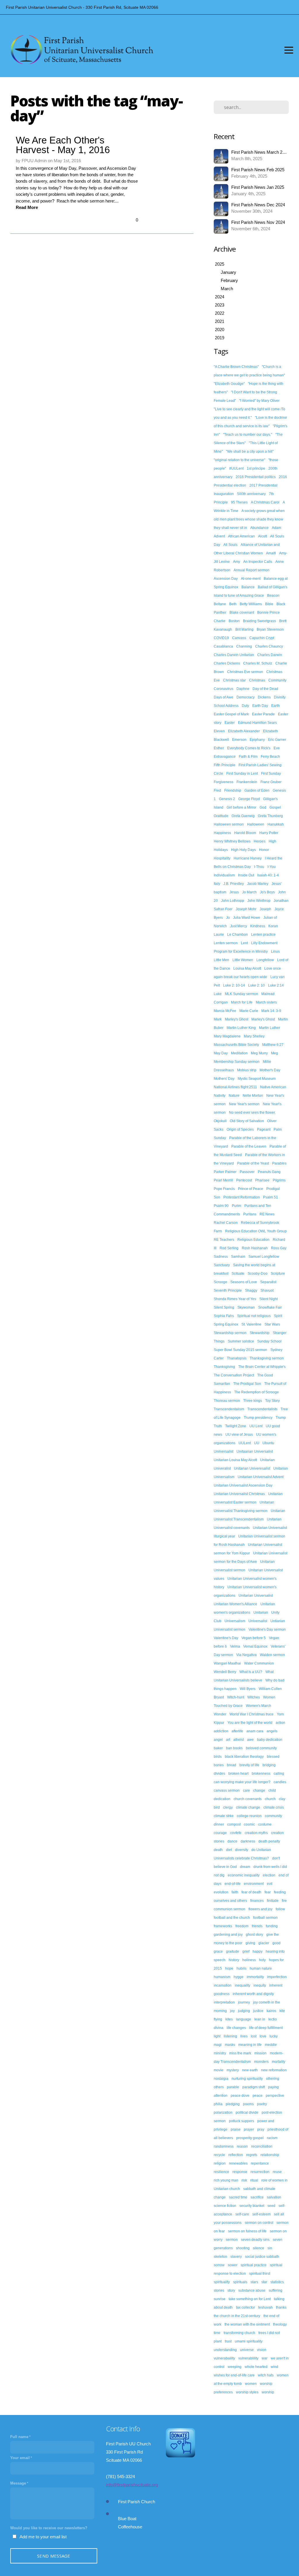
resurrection (260, 2172)
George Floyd (249, 799)
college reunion (249, 1816)
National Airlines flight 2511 (235, 1087)
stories (219, 2290)
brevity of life (249, 1765)
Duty (245, 706)
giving (250, 1943)
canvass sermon (227, 1790)
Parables (279, 1163)
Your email (20, 2458)
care (246, 1790)
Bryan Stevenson (270, 629)
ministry (220, 2053)
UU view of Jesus (239, 1435)
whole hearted (256, 2367)
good (277, 1943)
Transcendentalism (229, 1409)
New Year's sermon (244, 1104)
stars (254, 2282)
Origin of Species (240, 1129)
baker (218, 1748)
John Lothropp (233, 901)
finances (257, 1901)
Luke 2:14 (276, 985)
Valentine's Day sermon (267, 1629)
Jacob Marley (258, 884)
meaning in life (250, 2045)
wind (274, 2367)
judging (244, 2011)
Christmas (257, 680)
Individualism (224, 875)
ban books (234, 1748)
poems (248, 2104)
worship (268, 2392)
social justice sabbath (262, 2257)
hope (229, 1968)
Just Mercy (239, 926)
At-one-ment (251, 579)
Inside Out (246, 875)
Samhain (238, 1257)
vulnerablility (248, 2358)
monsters (261, 2062)
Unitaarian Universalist (255, 1452)
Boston (234, 621)
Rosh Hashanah (255, 1248)
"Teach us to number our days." (248, 435)
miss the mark (240, 2053)
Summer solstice (241, 1341)
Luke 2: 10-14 (234, 985)
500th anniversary (251, 494)
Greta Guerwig (243, 816)
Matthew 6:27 (273, 1045)
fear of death (251, 1892)
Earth (275, 706)
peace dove (240, 2096)
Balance (248, 587)
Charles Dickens (227, 663)
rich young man (226, 2180)
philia (218, 2104)
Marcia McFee (225, 1011)
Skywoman (246, 1307)
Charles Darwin (270, 655)
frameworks (223, 1926)
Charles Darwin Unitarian (234, 655)
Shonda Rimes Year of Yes (235, 1299)
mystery (233, 2070)
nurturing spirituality (247, 2079)
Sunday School (269, 1341)
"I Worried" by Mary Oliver (259, 401)
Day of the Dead (265, 689)
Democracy (246, 697)
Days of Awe (224, 697)
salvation (274, 2197)
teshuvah (265, 2307)
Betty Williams (251, 604)
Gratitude (221, 816)
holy (262, 1960)
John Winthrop (259, 901)
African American (241, 536)
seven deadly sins (255, 2240)
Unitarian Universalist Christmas (239, 1494)
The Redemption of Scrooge (257, 1392)
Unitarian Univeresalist (252, 1468)
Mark (218, 1019)
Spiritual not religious (254, 1316)
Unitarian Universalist (256, 1596)
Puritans (250, 1214)
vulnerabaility (224, 2358)
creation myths (256, 1833)
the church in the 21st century (237, 2316)
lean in (260, 2019)
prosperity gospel (250, 2138)
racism (272, 2138)
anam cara (255, 1731)
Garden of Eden (257, 790)
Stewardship (260, 1333)
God (263, 807)
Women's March (259, 1706)
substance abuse (252, 2290)
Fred (217, 790)
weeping (235, 2367)
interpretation (224, 2002)
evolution (221, 1892)
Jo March (249, 892)
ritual (254, 2180)
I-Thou (259, 867)
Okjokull (220, 1121)
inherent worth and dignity (253, 1994)
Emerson (239, 740)
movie (219, 2070)
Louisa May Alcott (247, 968)
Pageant (264, 1129)
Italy (217, 884)
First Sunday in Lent (242, 774)
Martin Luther (270, 1028)
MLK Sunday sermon (241, 994)
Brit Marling (244, 629)
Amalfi (271, 553)
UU (257, 1443)
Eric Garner (277, 740)
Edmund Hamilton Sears (257, 723)
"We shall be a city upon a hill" (250, 451)
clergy (228, 1807)
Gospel (275, 807)
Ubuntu (268, 1443)
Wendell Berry (225, 1672)
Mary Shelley (254, 1036)
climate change (248, 1807)
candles (280, 1782)
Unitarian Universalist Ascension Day (243, 1485)
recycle (219, 2155)
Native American (273, 1087)
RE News (267, 1214)
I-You (272, 867)
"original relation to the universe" (239, 460)
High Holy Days (243, 850)
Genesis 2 (227, 799)
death (218, 1850)
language (244, 2019)
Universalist (258, 1621)
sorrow (219, 2265)
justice (258, 2011)
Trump (281, 1418)
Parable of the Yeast (253, 1163)
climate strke (224, 1816)
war (265, 2358)
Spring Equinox (226, 1324)
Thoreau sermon (227, 1401)
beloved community (261, 1748)
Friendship (233, 790)
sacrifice (257, 2197)
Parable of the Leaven (249, 1146)
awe (250, 1740)
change (259, 1790)
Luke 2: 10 (257, 985)
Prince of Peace (251, 1189)
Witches (254, 1697)
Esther (219, 748)
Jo (228, 918)
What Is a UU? (251, 1672)
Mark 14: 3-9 (271, 1011)
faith (235, 1892)
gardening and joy (228, 1935)
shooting (243, 2248)
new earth (250, 2070)
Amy (237, 562)
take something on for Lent (250, 2299)
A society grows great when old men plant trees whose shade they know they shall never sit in (249, 519)
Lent (244, 943)
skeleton (220, 2257)
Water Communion (259, 1663)
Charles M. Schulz (258, 663)
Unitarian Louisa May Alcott (235, 1460)
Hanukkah (276, 824)
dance (232, 1841)
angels (272, 1731)
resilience (221, 2172)
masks (230, 2045)
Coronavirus (224, 689)
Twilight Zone (236, 1426)
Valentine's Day (226, 1638)
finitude (273, 1901)
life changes (236, 2028)
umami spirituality (249, 2341)
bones (219, 1765)
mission (260, 2053)
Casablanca (223, 646)
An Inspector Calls (258, 562)
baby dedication (270, 1740)
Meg (274, 1053)
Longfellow (265, 960)
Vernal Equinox (255, 1646)
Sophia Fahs (224, 1316)
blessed (273, 1757)
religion (220, 2163)
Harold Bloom (245, 833)
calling (279, 1774)
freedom (242, 1926)
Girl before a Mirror (241, 807)
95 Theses (239, 502)
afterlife (237, 1731)
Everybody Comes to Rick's (249, 748)
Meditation (239, 1053)
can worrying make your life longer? (242, 1782)
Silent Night (268, 1299)
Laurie (219, 935)
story (231, 2290)
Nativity (220, 1096)
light (217, 2036)
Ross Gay (279, 1248)
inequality (242, 1985)
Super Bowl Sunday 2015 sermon (240, 1350)
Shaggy (251, 1290)
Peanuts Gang (269, 1172)
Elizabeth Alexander (244, 731)
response (240, 2172)
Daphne (243, 689)
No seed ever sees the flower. (252, 1113)
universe (247, 2350)
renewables (238, 2163)
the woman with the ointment (247, 2324)
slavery (236, 2257)
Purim (237, 1206)
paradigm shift (254, 2087)
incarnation (223, 1985)
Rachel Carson (226, 1223)
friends (257, 1926)
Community (277, 680)
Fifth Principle (225, 765)
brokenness (261, 1774)
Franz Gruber (271, 782)
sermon (232, 2240)
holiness (249, 1960)
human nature (261, 1968)
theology (280, 2324)
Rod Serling (229, 1248)
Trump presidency (258, 1418)
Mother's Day (270, 1070)
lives (244, 2036)
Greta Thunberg (270, 816)
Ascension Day (226, 579)
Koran (273, 926)
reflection (236, 2155)
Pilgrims (279, 1180)
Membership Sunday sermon (237, 1062)
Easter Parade (263, 714)
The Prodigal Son (247, 1384)
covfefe (236, 1833)
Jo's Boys (267, 892)
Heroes (260, 841)
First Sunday (271, 774)
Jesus (234, 892)
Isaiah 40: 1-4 (268, 875)
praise (236, 2129)
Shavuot (267, 1290)
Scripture (278, 1274)
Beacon (273, 596)
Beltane (220, 604)
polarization (223, 2113)
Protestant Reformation (242, 1197)
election (269, 1875)
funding (272, 1926)
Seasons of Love (244, 1282)
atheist (239, 1740)
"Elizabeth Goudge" (229, 384)
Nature (234, 1096)
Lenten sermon (226, 943)
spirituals (240, 2282)
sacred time (238, 2197)
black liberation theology (244, 1757)
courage (220, 1833)
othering (273, 2079)
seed (271, 2206)
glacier (264, 1943)
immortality (255, 1977)
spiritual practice (254, 2265)
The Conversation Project (234, 1375)
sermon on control (259, 2223)
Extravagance (225, 757)
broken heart (238, 1774)
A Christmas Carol (265, 502)
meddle (271, 2045)
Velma (235, 1646)
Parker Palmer (225, 1172)
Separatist (268, 1282)
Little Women (243, 960)
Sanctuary (222, 1265)
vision (262, 2350)
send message (54, 2556)
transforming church (239, 2333)
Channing (244, 646)
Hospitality (222, 858)
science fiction (225, 2206)
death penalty (269, 1841)
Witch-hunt (236, 1697)
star (264, 2282)
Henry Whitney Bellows (232, 841)
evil (270, 1884)
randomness (224, 2146)
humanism (222, 1977)
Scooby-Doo (258, 1274)
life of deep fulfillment (266, 2028)
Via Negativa (246, 1655)
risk (244, 2180)
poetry (262, 2104)
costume (265, 1824)
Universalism (235, 1621)
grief (246, 1952)
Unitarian (261, 1613)
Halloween (256, 824)
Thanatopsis (237, 1358)
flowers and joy (260, 1909)
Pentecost (244, 1180)
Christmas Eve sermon (245, 672)
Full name (19, 2437)
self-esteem (261, 2214)
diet (229, 1850)
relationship (270, 2155)
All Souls (230, 545)
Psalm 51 (271, 1197)
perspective (275, 2096)
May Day (221, 1053)
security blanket (252, 2206)
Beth (233, 604)
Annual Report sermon (252, 570)
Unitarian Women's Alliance (235, 1604)
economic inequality (244, 1875)
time (217, 2333)
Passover (247, 1172)
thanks (281, 2307)
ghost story (254, 1935)
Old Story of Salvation (247, 1121)
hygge (239, 1977)
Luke (218, 994)
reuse (277, 2172)
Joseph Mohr (246, 909)
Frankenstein (247, 782)
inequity (260, 1985)
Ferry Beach (270, 757)
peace (258, 2096)
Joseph (265, 909)
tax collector (245, 2307)
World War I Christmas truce (252, 1714)
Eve (277, 748)
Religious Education (253, 1240)
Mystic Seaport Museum (257, 1079)
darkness (248, 1841)
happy (258, 1952)
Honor (264, 850)
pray (261, 2129)
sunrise (220, 2299)
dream (245, 1867)
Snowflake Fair (270, 1307)
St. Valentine (251, 1324)
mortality (279, 2062)
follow (280, 1909)
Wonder (220, 1714)
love (263, 2036)
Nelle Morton (253, 1096)
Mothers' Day (224, 1079)
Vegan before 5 (254, 1638)
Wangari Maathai (227, 1663)
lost (254, 2036)
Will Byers (248, 1689)
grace (218, 1952)
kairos (271, 2011)
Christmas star (234, 680)
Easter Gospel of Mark (231, 714)
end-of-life (233, 1884)
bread (232, 1765)
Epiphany (257, 740)
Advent (219, 536)
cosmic (249, 1824)
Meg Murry (259, 1053)
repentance (260, 2163)
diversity (242, 1850)
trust (228, 2341)
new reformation (274, 2070)
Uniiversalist (224, 1452)
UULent (245, 1443)
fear (268, 1892)
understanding (225, 2350)
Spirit (278, 1316)
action (280, 1723)
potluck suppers (241, 2121)
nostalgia (221, 2079)
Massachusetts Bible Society (236, 1045)
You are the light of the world (250, 1723)
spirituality (222, 2282)
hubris (241, 1968)
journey (244, 2002)
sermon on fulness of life (247, 2231)
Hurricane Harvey (248, 858)
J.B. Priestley (234, 884)
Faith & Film (248, 757)
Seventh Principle (228, 1290)
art (228, 1740)
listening (230, 2036)
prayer (249, 2129)
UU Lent (256, 1426)
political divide (247, 2113)
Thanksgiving (224, 1367)
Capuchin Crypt (262, 638)
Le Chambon (238, 935)
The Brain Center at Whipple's (262, 1367)
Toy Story (272, 1401)
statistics (277, 2282)
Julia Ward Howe (247, 918)
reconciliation (262, 2146)
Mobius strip (247, 1070)
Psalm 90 (221, 1206)
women (251, 2384)
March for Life (242, 1002)
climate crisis (274, 1807)
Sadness (221, 1257)
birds (218, 1757)
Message (18, 2483)
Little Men (221, 960)
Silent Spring (224, 1307)
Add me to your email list (43, 2537)
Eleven (219, 731)
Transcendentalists (262, 1409)
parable (233, 2087)
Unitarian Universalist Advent (261, 1477)
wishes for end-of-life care (234, 2375)
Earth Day (260, 706)
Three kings (253, 1401)
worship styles (247, 2392)
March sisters (266, 1002)
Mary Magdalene (227, 1036)
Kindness (258, 926)
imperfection (277, 1977)
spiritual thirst (260, 2274)
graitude (233, 1952)
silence (259, 2248)
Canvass (239, 638)
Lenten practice (263, 935)
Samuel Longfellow (264, 1257)
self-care (242, 2214)
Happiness (222, 833)
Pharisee (262, 1180)
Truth (218, 1426)
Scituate (238, 1274)
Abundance (259, 528)
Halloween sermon (229, 824)
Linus (275, 951)
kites (229, 2019)
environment (254, 1884)
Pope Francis (224, 1189)
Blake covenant (242, 613)
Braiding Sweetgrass (259, 621)
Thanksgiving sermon (267, 1358)
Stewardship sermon (230, 1333)
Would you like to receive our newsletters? (49, 2528)
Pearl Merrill (223, 1180)
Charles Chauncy (269, 646)
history (234, 1960)
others (219, 2087)
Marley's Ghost (237, 1019)
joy (232, 2011)
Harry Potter (269, 833)
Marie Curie (249, 1011)
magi (218, 2045)
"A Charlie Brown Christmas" (236, 367)
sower (233, 2265)
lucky (274, 2036)
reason (242, 2146)
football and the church (232, 1918)
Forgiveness (224, 782)
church (270, 1799)
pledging (233, 2104)
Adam (277, 528)
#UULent (236, 468)
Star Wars (272, 1324)
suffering (275, 2290)
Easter (230, 723)
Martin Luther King (241, 1028)
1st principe (256, 468)
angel (218, 1740)
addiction (221, 1731)
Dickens (264, 697)
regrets (252, 2155)
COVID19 (221, 638)
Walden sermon (272, 1655)
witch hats (266, 2375)
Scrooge (220, 1282)
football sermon (265, 1918)
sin (270, 2248)
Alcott (263, 536)
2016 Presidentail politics (256, 477)
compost (234, 1824)
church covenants (248, 1799)
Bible (269, 604)
